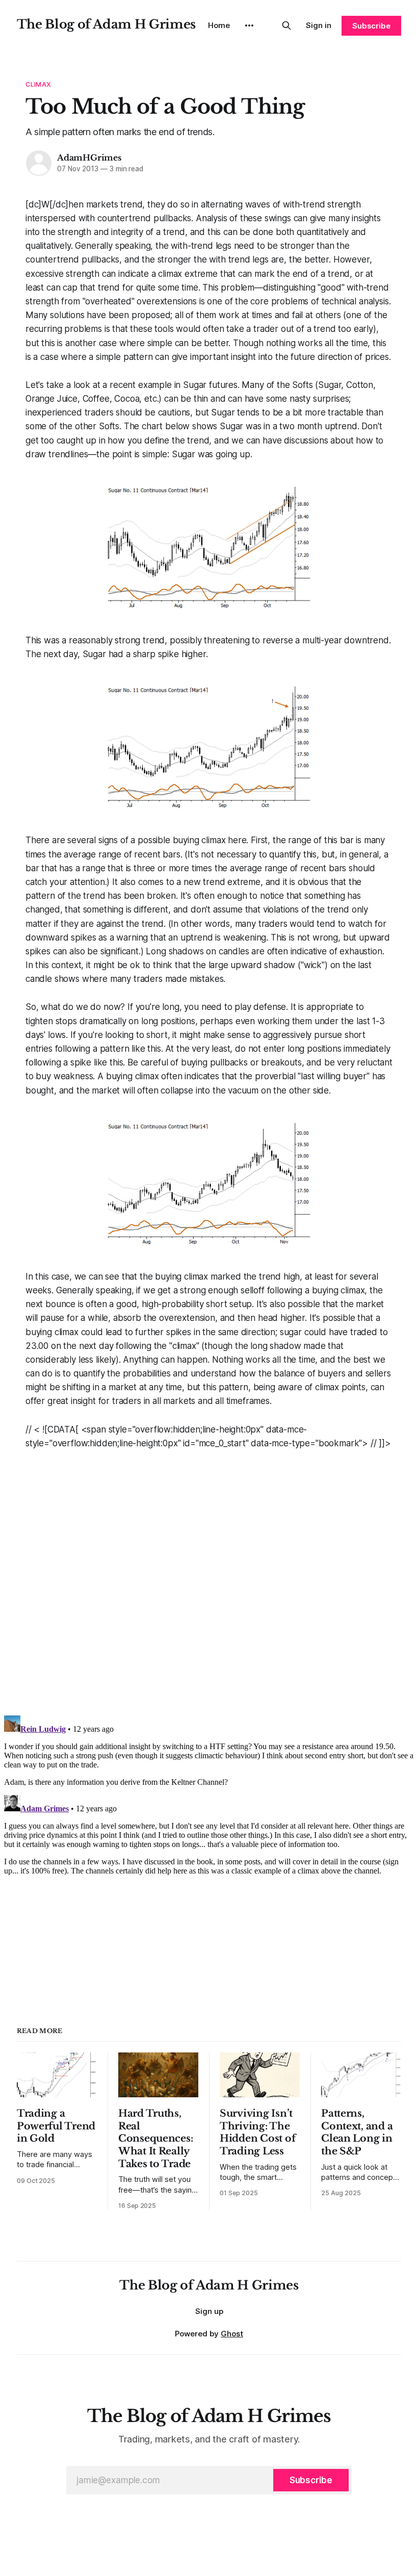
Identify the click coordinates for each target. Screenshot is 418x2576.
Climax (38, 84)
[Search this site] (286, 25)
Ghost (232, 2334)
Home (219, 25)
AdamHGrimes (89, 158)
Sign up (209, 2311)
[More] (249, 25)
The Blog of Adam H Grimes (106, 24)
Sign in (319, 25)
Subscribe (371, 26)
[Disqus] (209, 1578)
